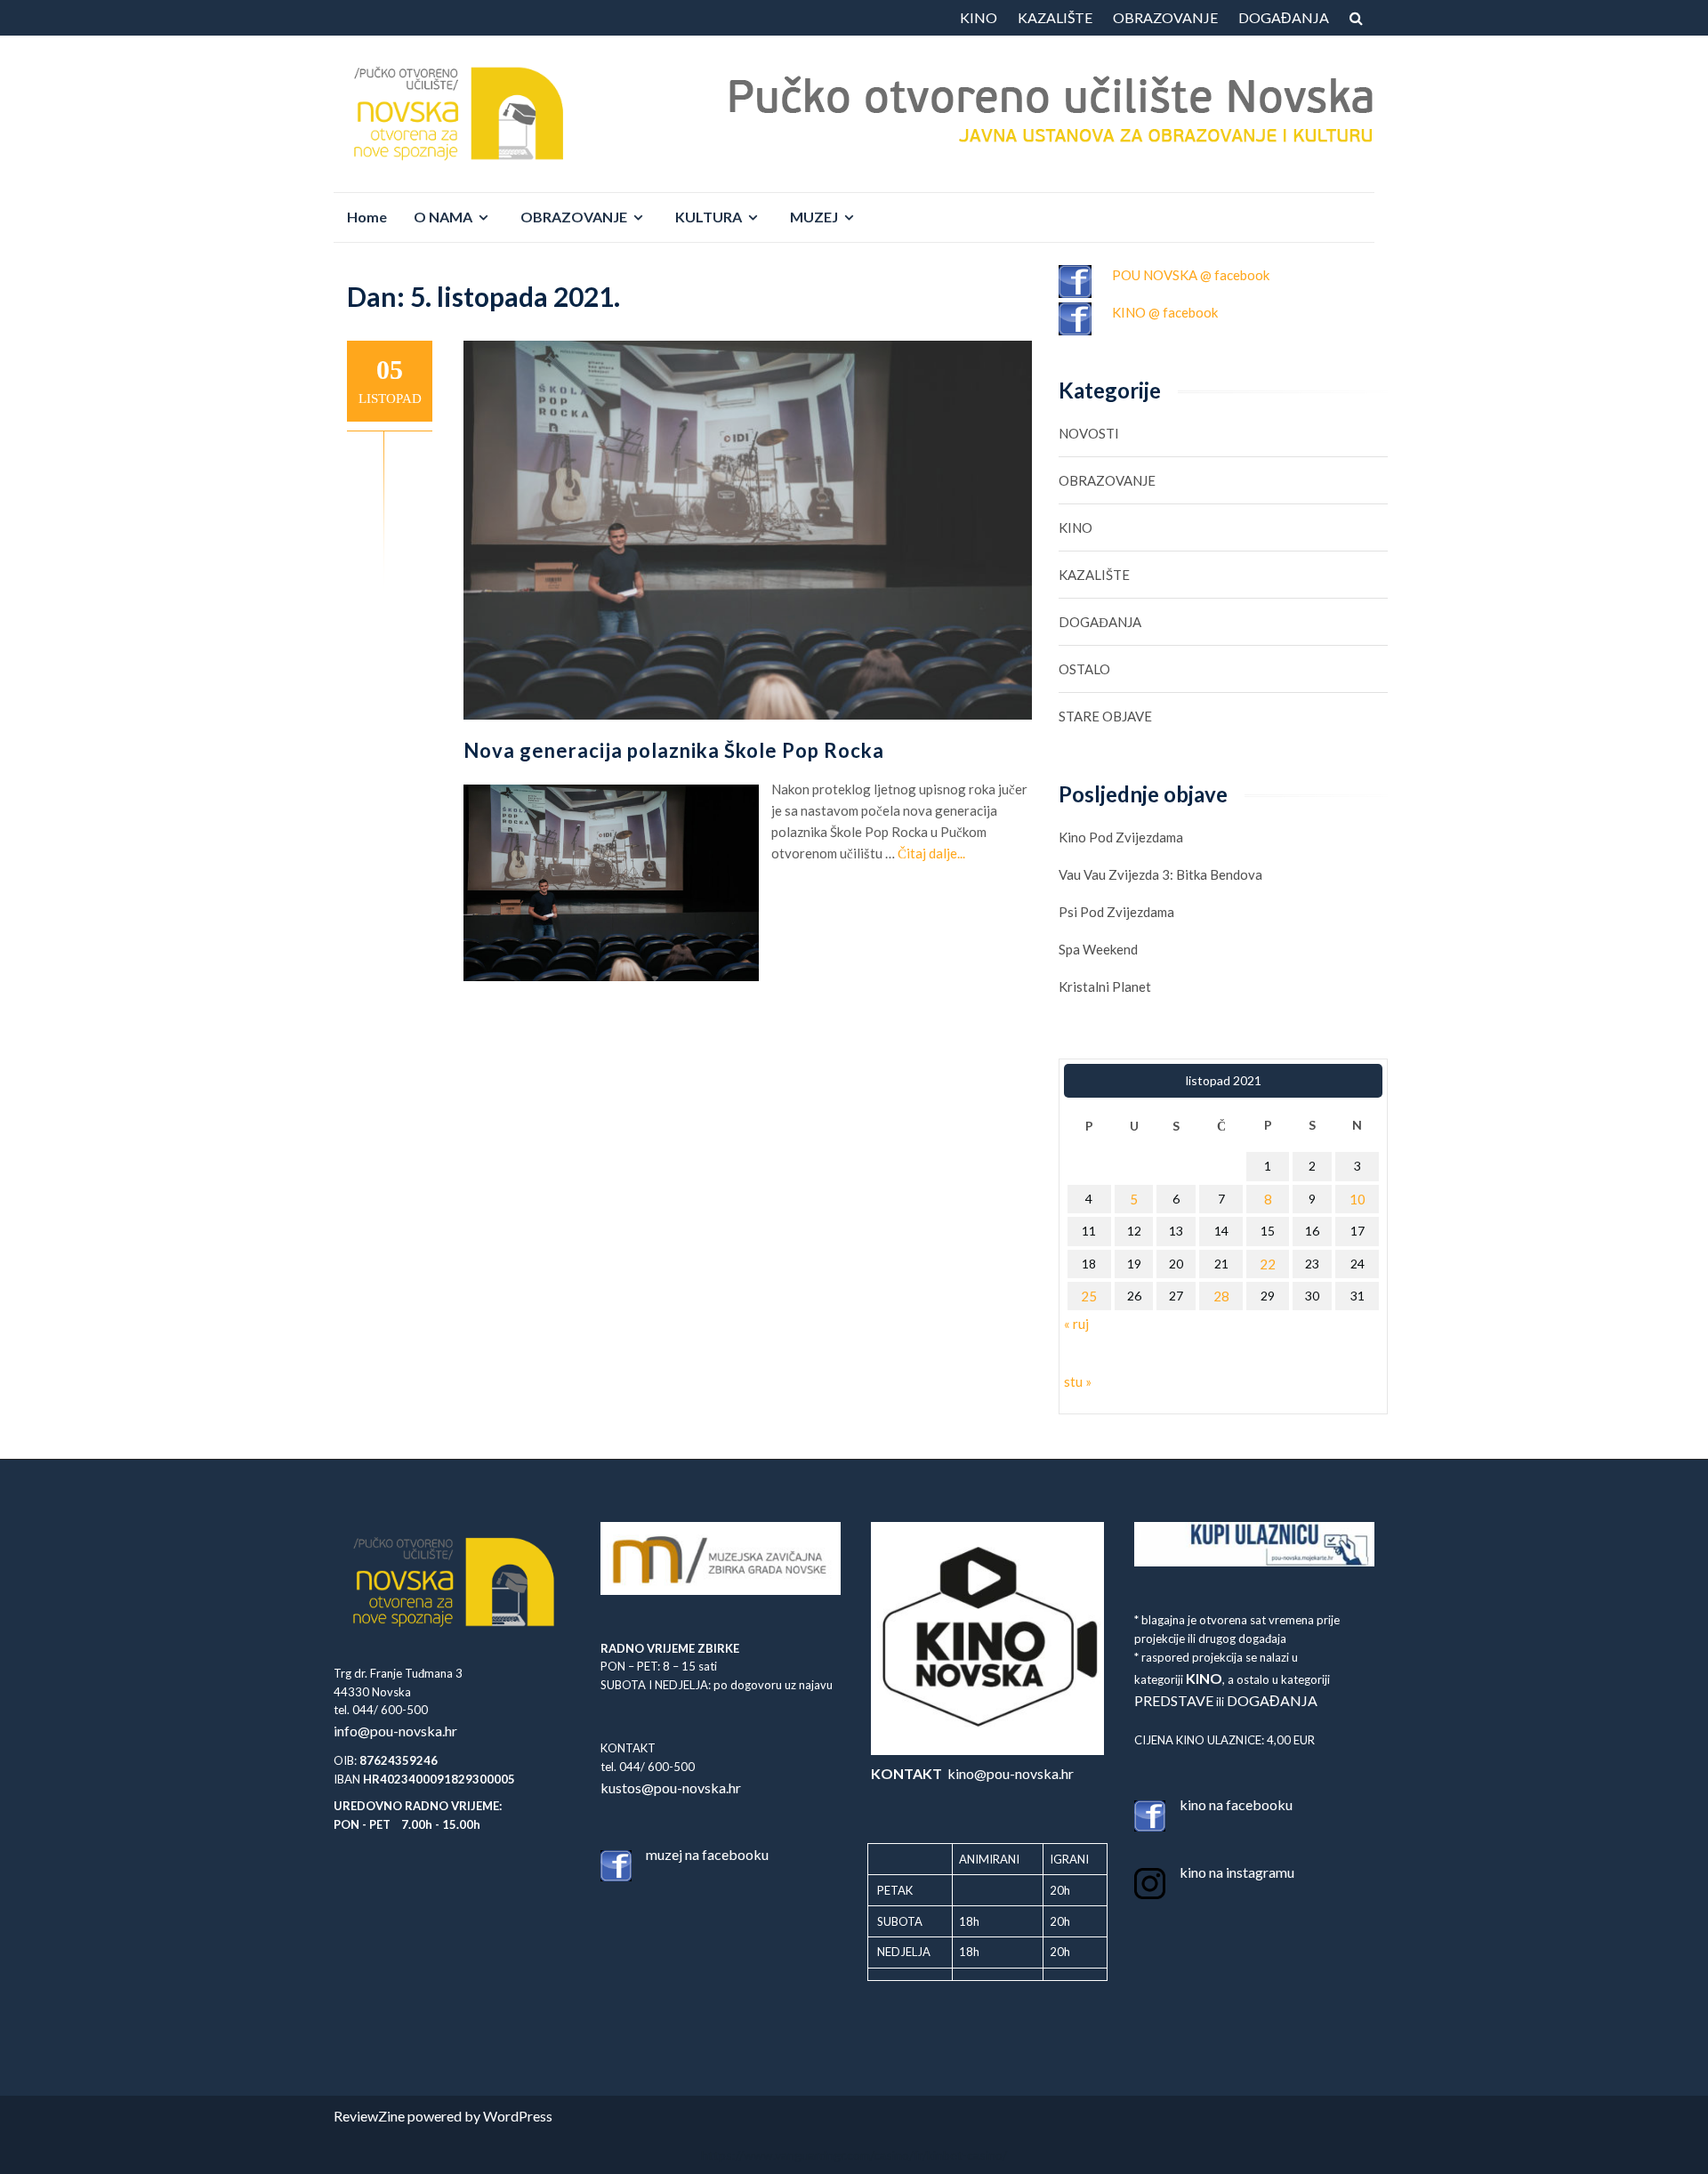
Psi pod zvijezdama (1116, 912)
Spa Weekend (1098, 949)
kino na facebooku (1236, 1804)
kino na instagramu (1237, 1872)
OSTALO (1084, 669)
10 (1358, 1199)
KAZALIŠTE (1055, 17)
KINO (979, 17)
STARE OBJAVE (1105, 716)
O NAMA (443, 217)
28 (1221, 1296)
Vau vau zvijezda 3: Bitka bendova (1160, 874)
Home (367, 217)
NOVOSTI (1089, 433)
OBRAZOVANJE (1165, 17)
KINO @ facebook (1165, 312)
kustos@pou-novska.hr (671, 1788)
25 (1089, 1296)
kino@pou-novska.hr (972, 1773)
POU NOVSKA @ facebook (1191, 275)
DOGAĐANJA (1284, 17)
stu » (1078, 1381)
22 (1268, 1264)
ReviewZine (369, 2116)
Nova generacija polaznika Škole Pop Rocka (674, 750)
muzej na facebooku (707, 1854)
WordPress (518, 2116)
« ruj (1076, 1324)
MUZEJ (814, 217)
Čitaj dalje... (931, 853)
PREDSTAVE (1174, 1700)
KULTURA (709, 217)
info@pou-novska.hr (395, 1731)
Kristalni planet (1105, 986)
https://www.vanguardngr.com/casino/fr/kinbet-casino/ (854, 2155)
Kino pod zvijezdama (1121, 837)
